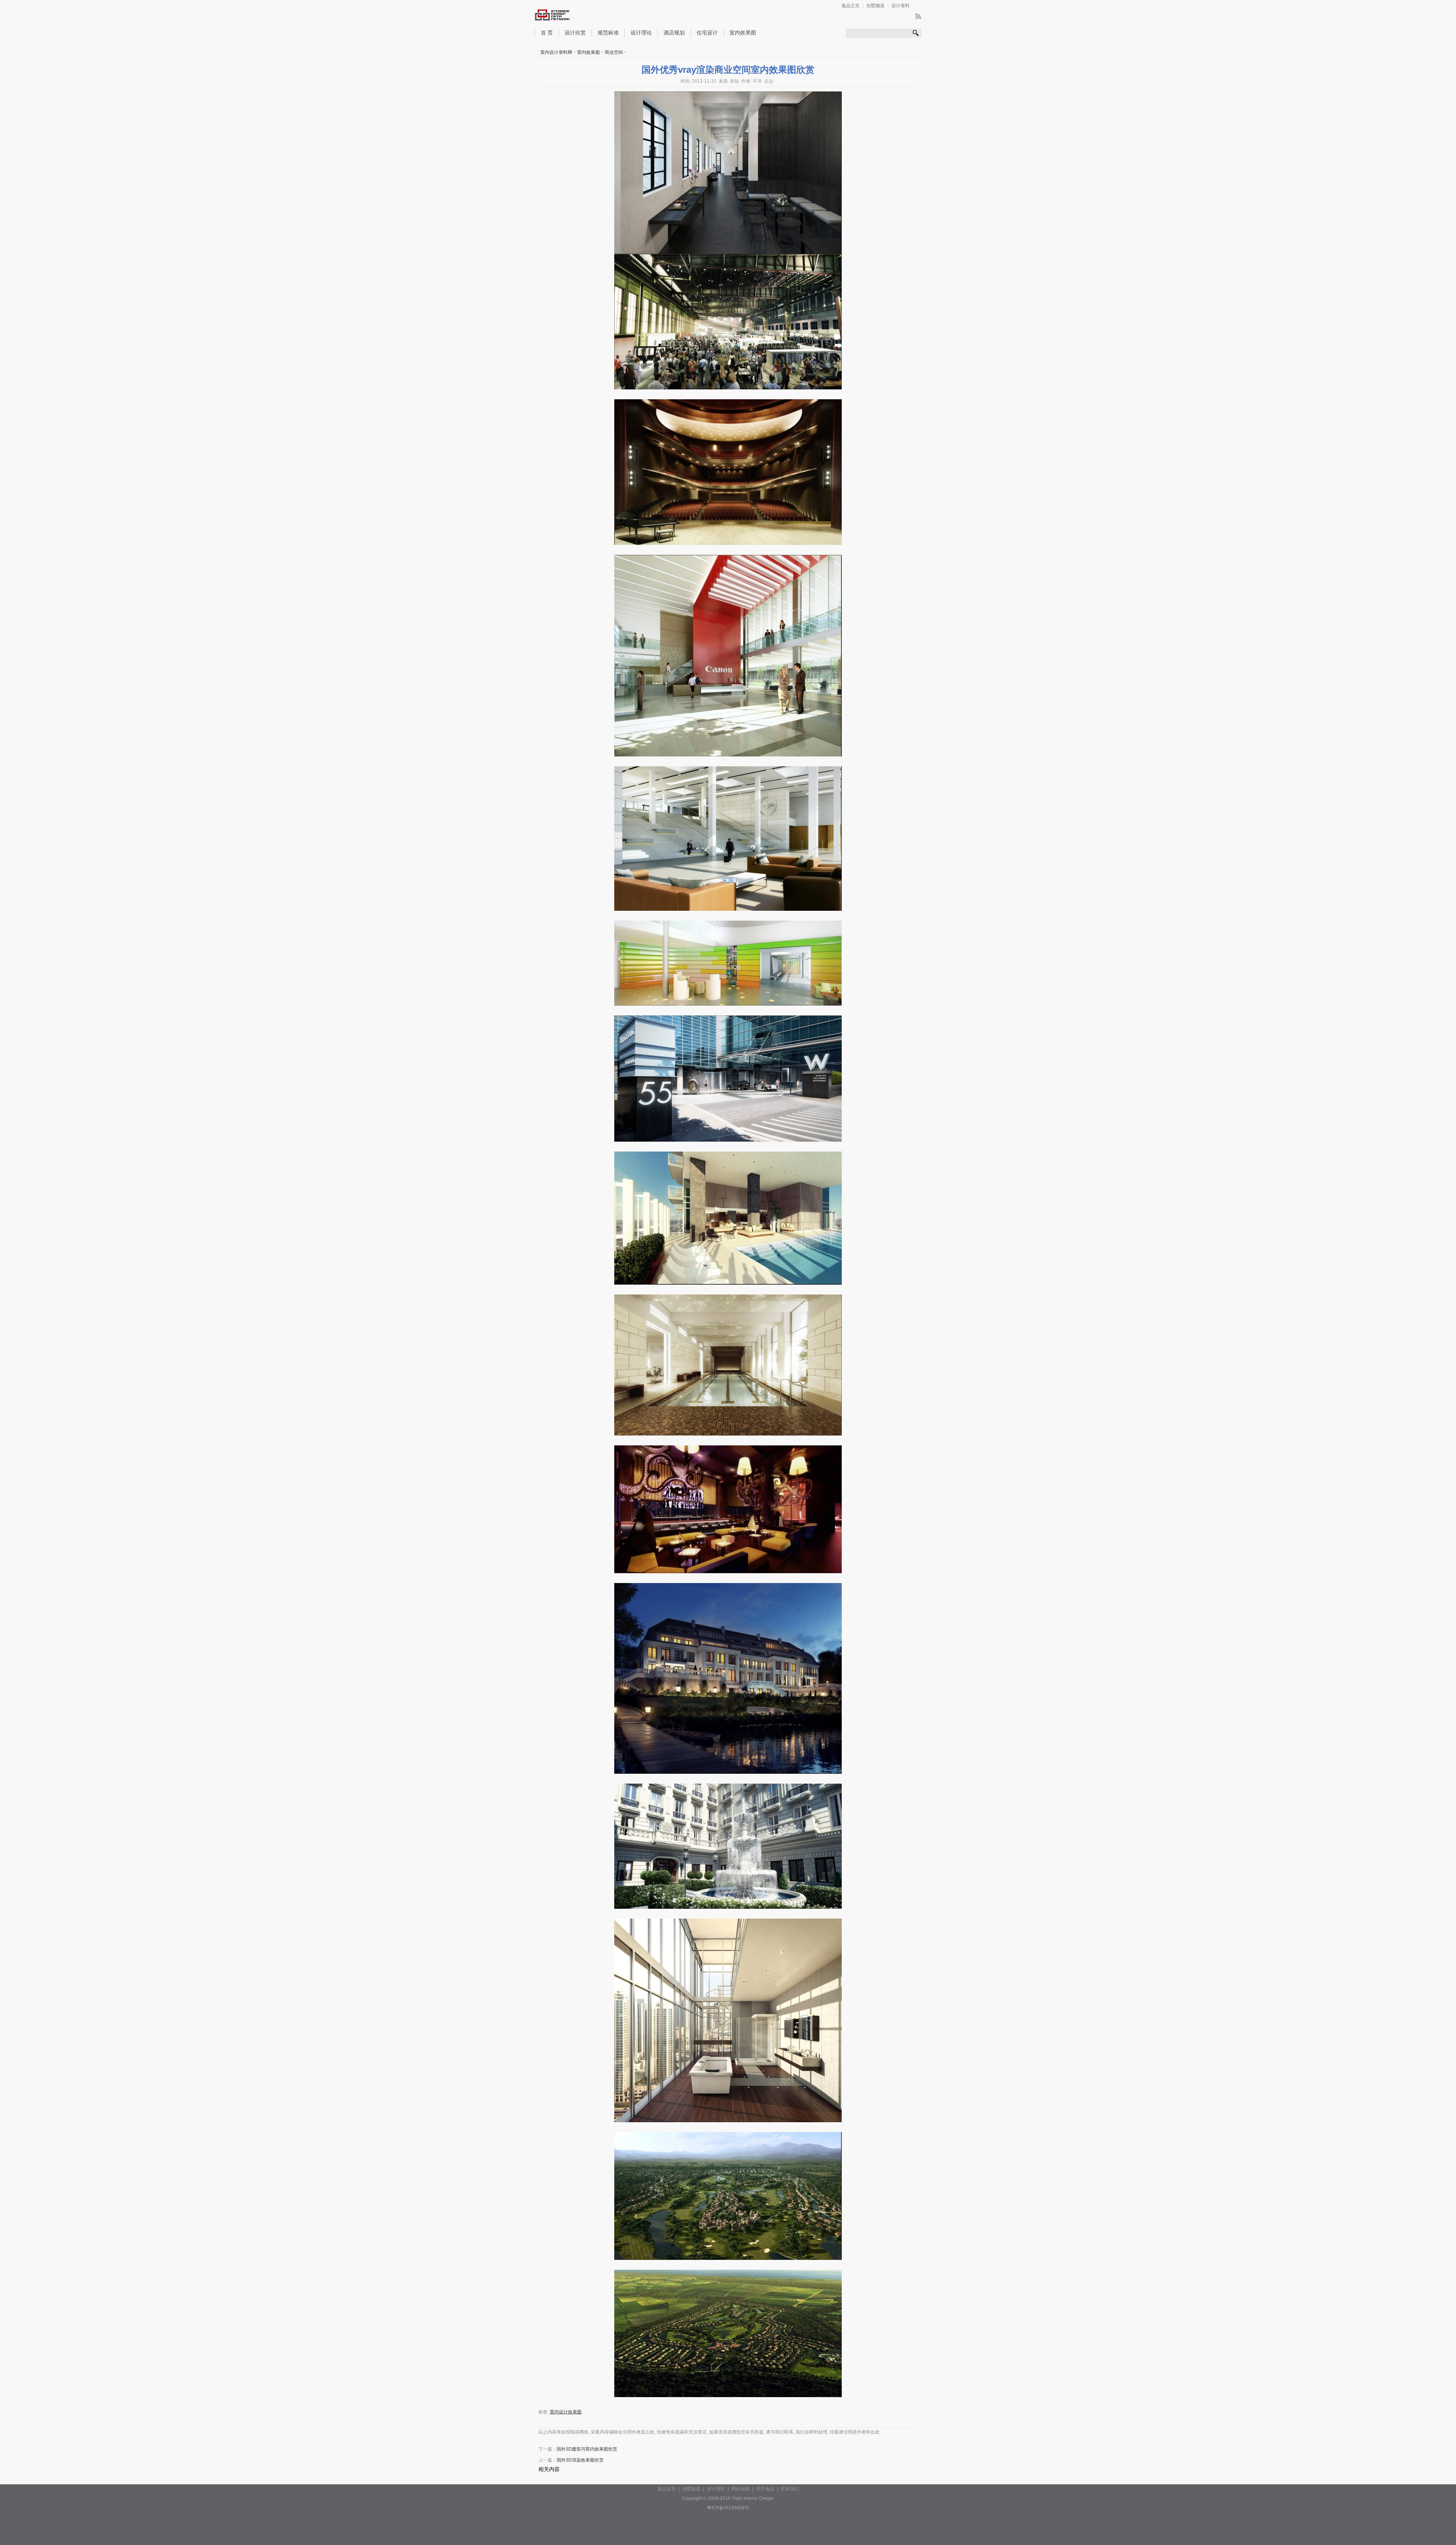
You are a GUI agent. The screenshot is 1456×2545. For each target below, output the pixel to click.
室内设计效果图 (566, 2412)
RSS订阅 (918, 16)
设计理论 (641, 33)
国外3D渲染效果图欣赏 (580, 2460)
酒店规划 (674, 33)
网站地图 (741, 2489)
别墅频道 (875, 6)
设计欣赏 (575, 33)
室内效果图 (743, 33)
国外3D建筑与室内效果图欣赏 (587, 2449)
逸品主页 (850, 6)
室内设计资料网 (556, 52)
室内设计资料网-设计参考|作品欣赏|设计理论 (568, 16)
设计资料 (901, 6)
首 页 (547, 33)
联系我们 (790, 2489)
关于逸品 (765, 2489)
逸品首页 (667, 2489)
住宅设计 (707, 33)
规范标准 (608, 33)
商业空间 (614, 52)
